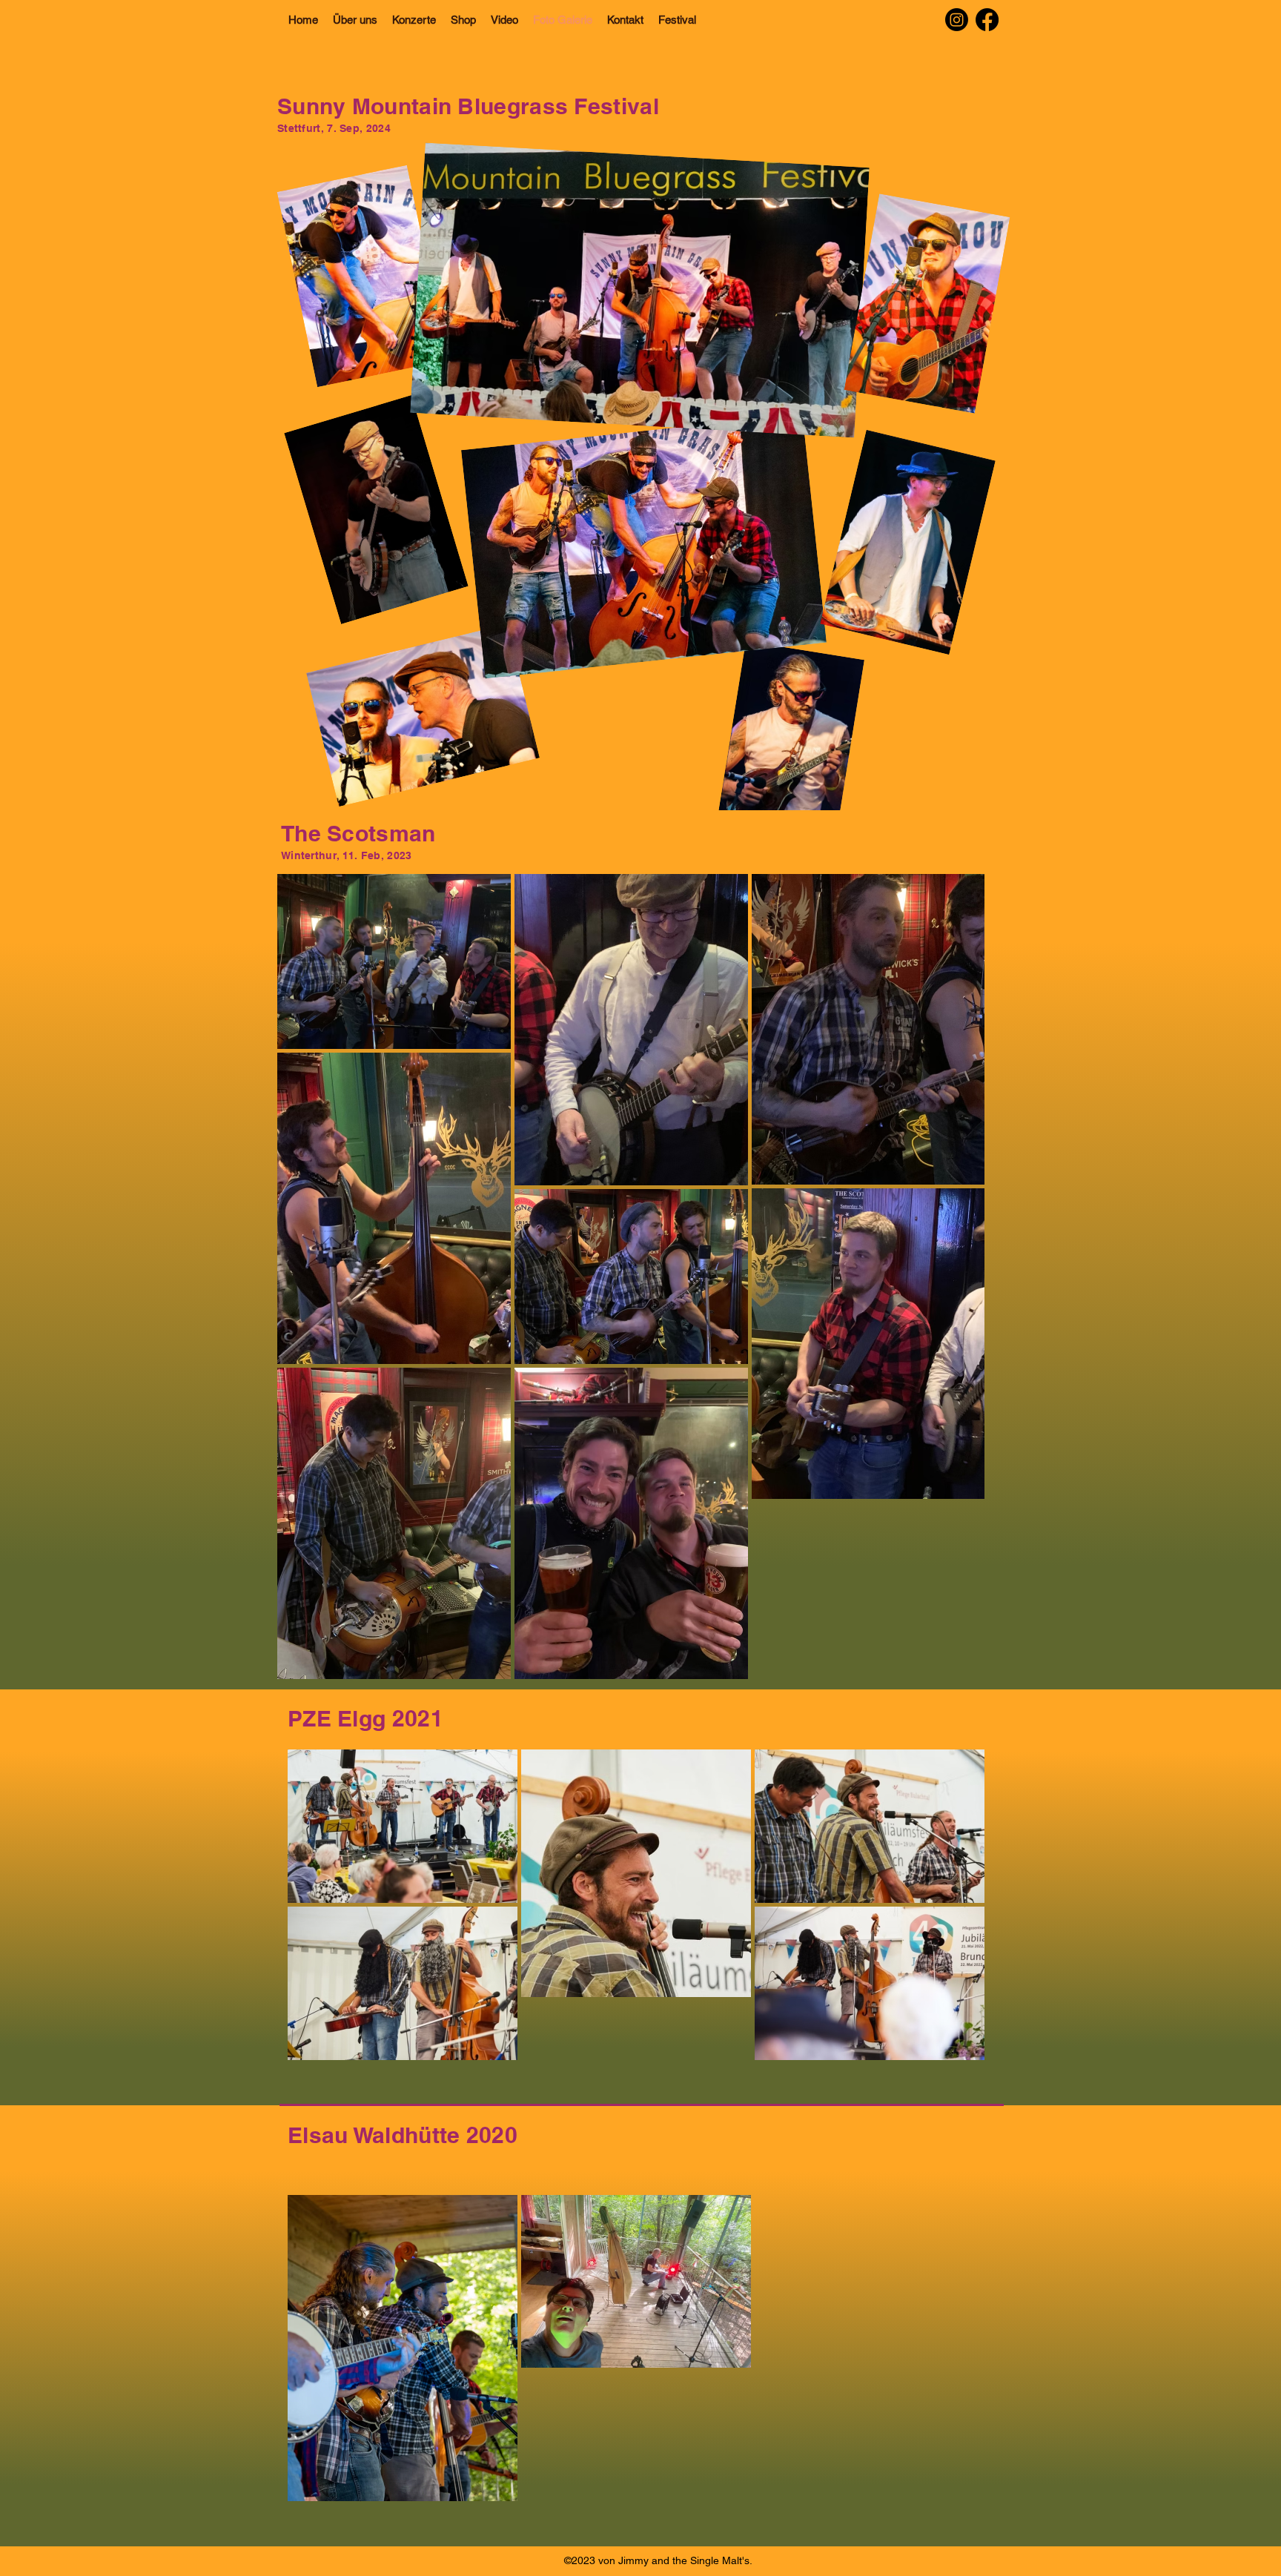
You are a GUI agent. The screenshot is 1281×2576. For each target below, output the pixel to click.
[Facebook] (987, 20)
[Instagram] (957, 20)
